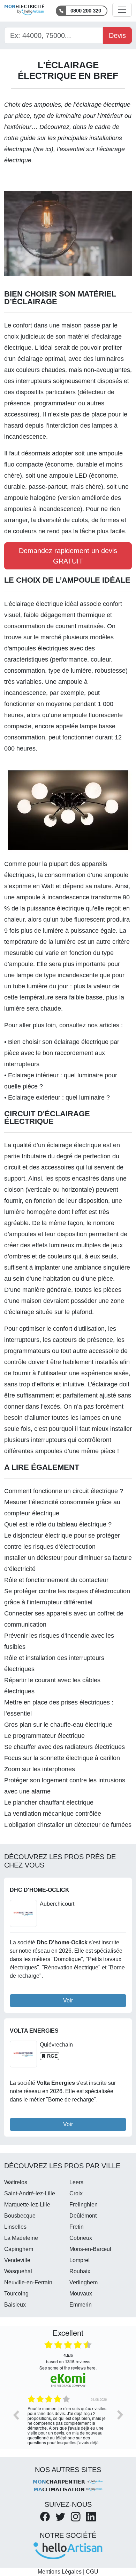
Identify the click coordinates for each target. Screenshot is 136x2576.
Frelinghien (84, 2205)
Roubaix (80, 2271)
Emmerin (81, 2305)
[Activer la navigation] (122, 10)
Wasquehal (18, 2271)
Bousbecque (20, 2216)
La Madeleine (21, 2238)
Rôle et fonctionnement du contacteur (56, 1580)
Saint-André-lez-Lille (30, 2193)
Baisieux (15, 2305)
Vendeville (17, 2260)
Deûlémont (83, 2216)
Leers (76, 2182)
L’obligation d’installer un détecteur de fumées (68, 1825)
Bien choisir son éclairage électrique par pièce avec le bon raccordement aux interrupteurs (62, 1053)
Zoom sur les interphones (40, 1769)
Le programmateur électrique (44, 1736)
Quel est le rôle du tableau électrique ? (58, 1524)
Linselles (15, 2227)
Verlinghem (84, 2282)
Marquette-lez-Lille (27, 2205)
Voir (68, 2000)
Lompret (80, 2260)
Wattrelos (16, 2182)
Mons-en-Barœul (90, 2249)
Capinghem (19, 2249)
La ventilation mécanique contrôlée (53, 1814)
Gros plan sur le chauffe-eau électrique (58, 1725)
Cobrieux (81, 2238)
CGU (92, 2572)
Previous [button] (16, 2415)
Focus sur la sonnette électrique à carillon (62, 1758)
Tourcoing (16, 2294)
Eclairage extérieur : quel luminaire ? (59, 1097)
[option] (68, 2420)
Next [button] (120, 2415)
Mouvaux (81, 2294)
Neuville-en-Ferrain (28, 2282)
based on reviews (68, 2358)
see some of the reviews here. (68, 2368)
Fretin (77, 2227)
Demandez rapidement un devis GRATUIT (68, 556)
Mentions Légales (60, 2572)
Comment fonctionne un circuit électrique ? (64, 1491)
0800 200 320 (86, 11)
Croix (76, 2193)
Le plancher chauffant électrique (49, 1803)
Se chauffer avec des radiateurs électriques (65, 1747)
